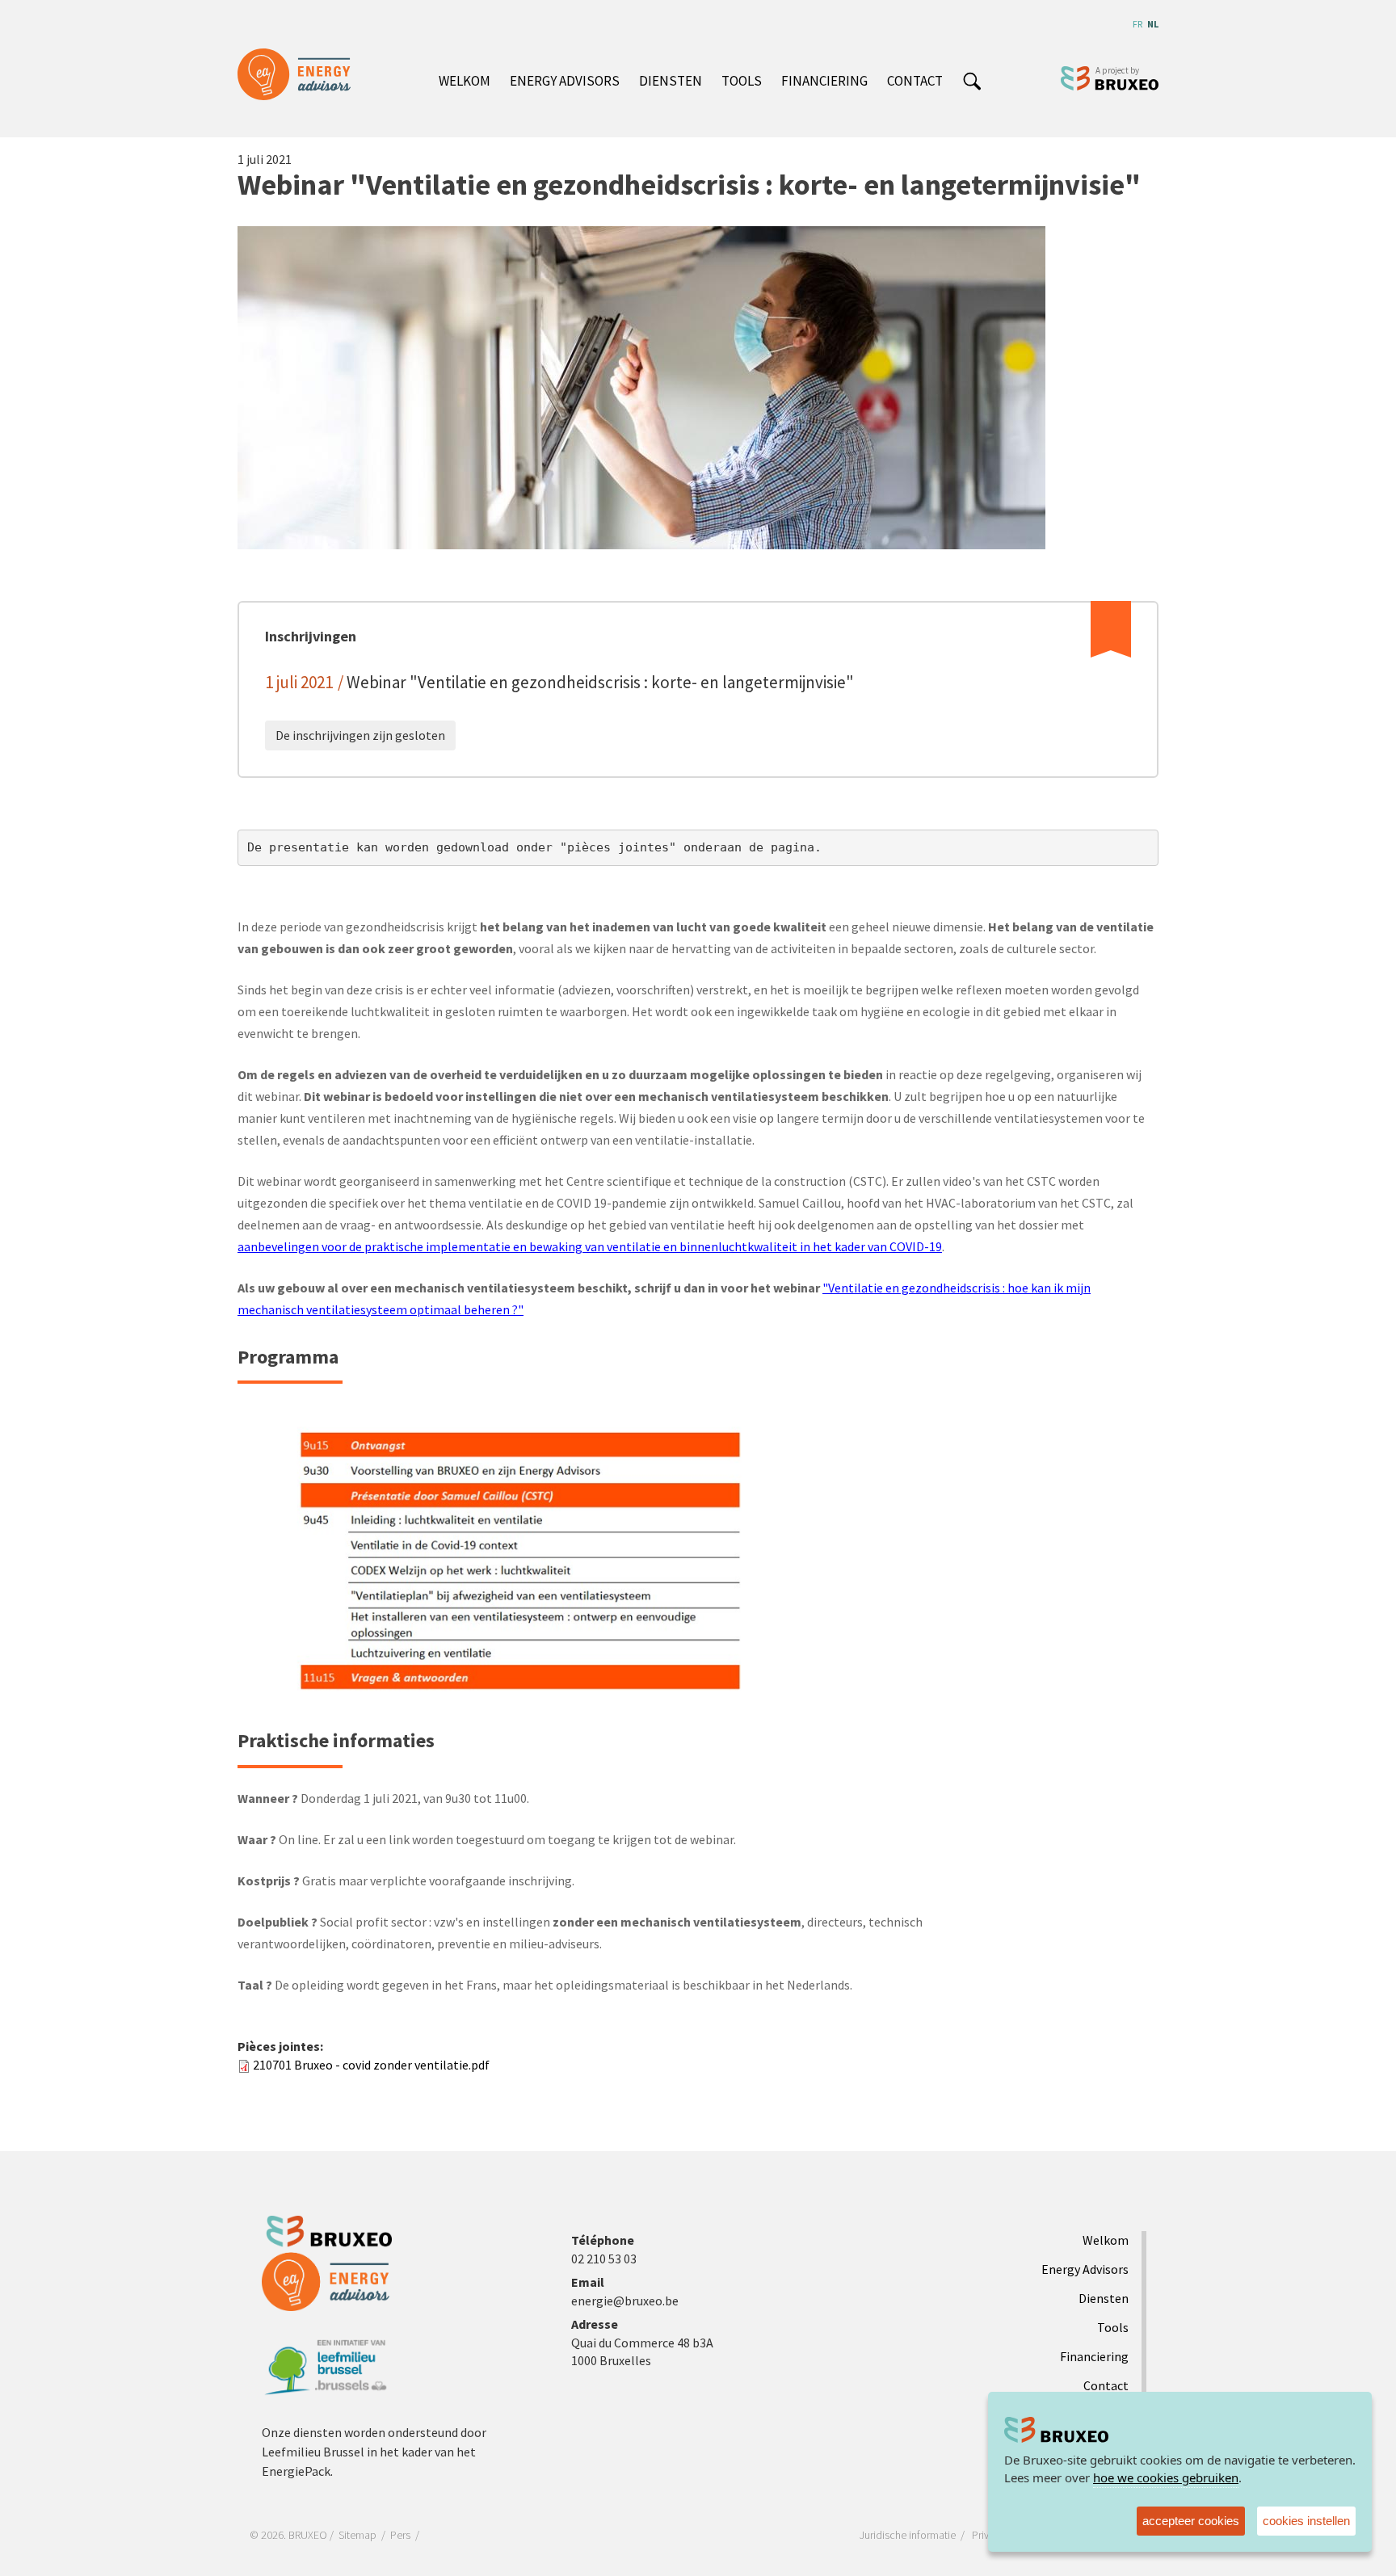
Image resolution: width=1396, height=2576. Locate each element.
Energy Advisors (565, 81)
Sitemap (357, 2535)
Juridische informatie (908, 2535)
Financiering (824, 81)
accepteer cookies (1191, 2521)
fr (1137, 24)
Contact (915, 81)
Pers (400, 2535)
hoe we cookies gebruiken (1166, 2477)
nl (1153, 24)
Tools (742, 81)
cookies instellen (1306, 2521)
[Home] (300, 74)
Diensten (671, 81)
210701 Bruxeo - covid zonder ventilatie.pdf (371, 2065)
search (972, 82)
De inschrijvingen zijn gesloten (360, 735)
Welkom (465, 81)
